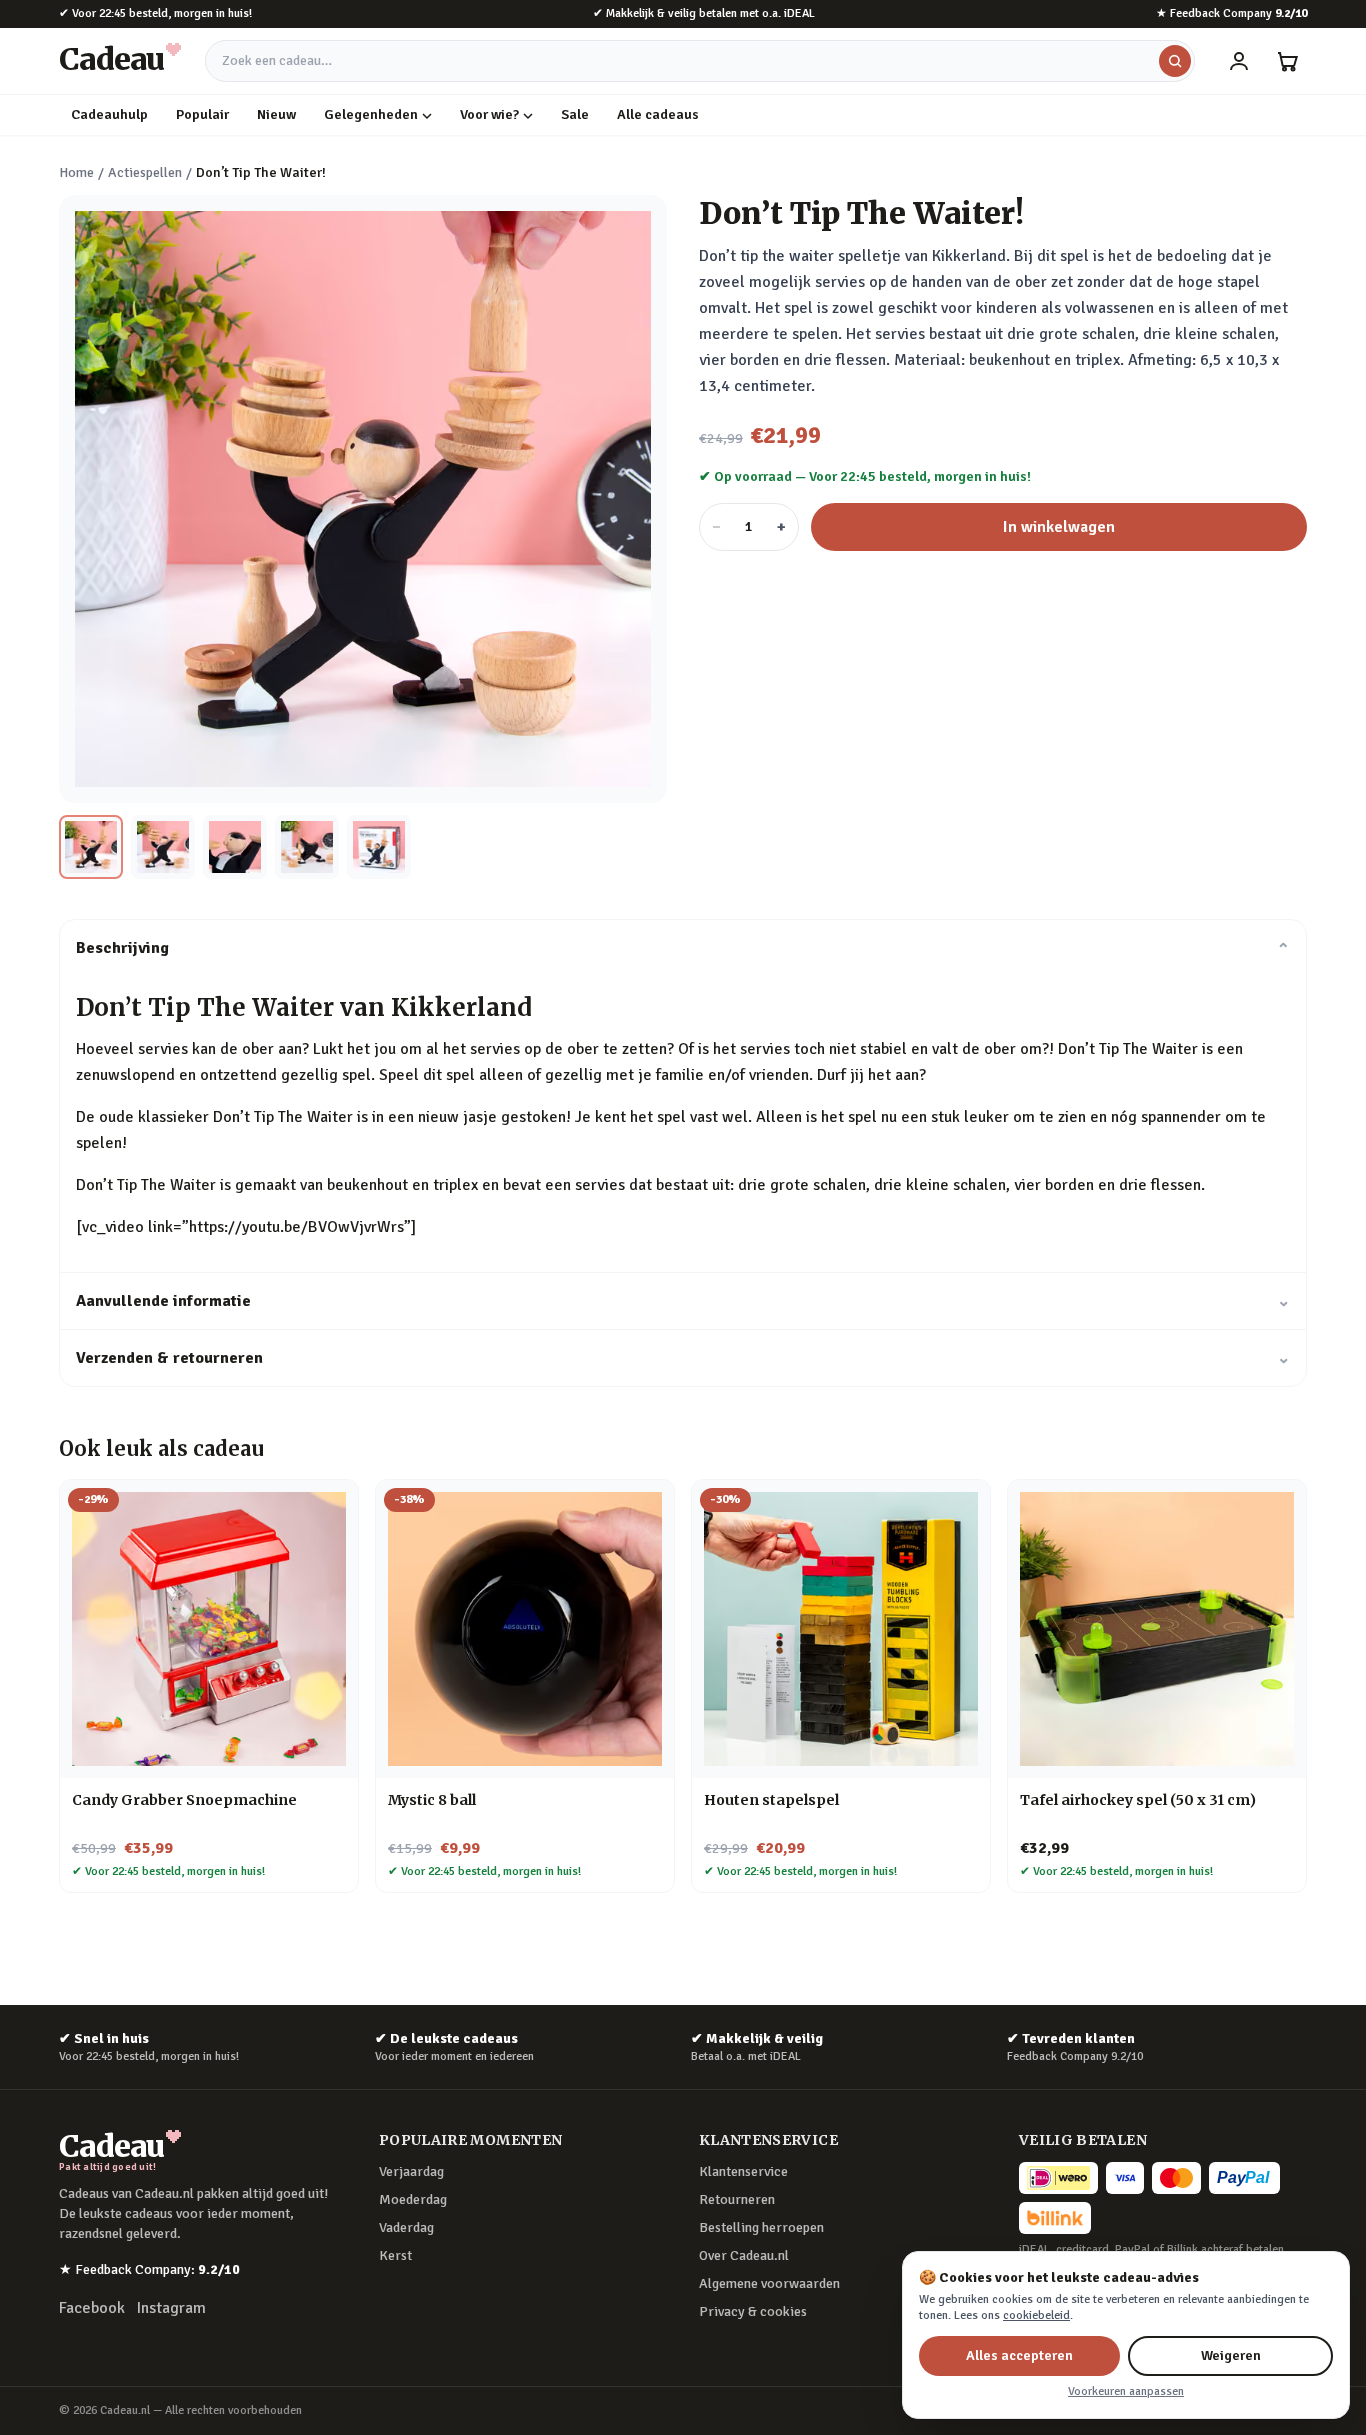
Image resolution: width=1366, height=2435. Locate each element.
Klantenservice (743, 2171)
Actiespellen (145, 172)
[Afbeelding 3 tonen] (235, 847)
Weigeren (1231, 2355)
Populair (202, 114)
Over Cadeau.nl (744, 2255)
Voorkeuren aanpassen (1126, 2391)
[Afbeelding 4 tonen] (307, 847)
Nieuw (276, 114)
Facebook (92, 2308)
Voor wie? (489, 114)
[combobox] (700, 61)
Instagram (171, 2308)
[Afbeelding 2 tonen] (163, 847)
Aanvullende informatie (683, 1301)
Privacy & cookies (753, 2311)
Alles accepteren (1019, 2355)
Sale (575, 114)
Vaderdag (406, 2227)
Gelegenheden (371, 114)
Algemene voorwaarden (769, 2283)
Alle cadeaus (658, 114)
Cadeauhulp (109, 114)
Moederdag (413, 2199)
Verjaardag (411, 2171)
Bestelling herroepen (761, 2227)
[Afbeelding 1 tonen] (91, 847)
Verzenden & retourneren (683, 1358)
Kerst (395, 2255)
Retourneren (737, 2199)
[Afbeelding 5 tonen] (379, 847)
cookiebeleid (1036, 2315)
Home (76, 172)
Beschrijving (683, 948)
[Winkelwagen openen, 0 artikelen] (1287, 61)
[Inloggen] (1239, 61)
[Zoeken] (1175, 61)
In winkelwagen (1059, 527)
